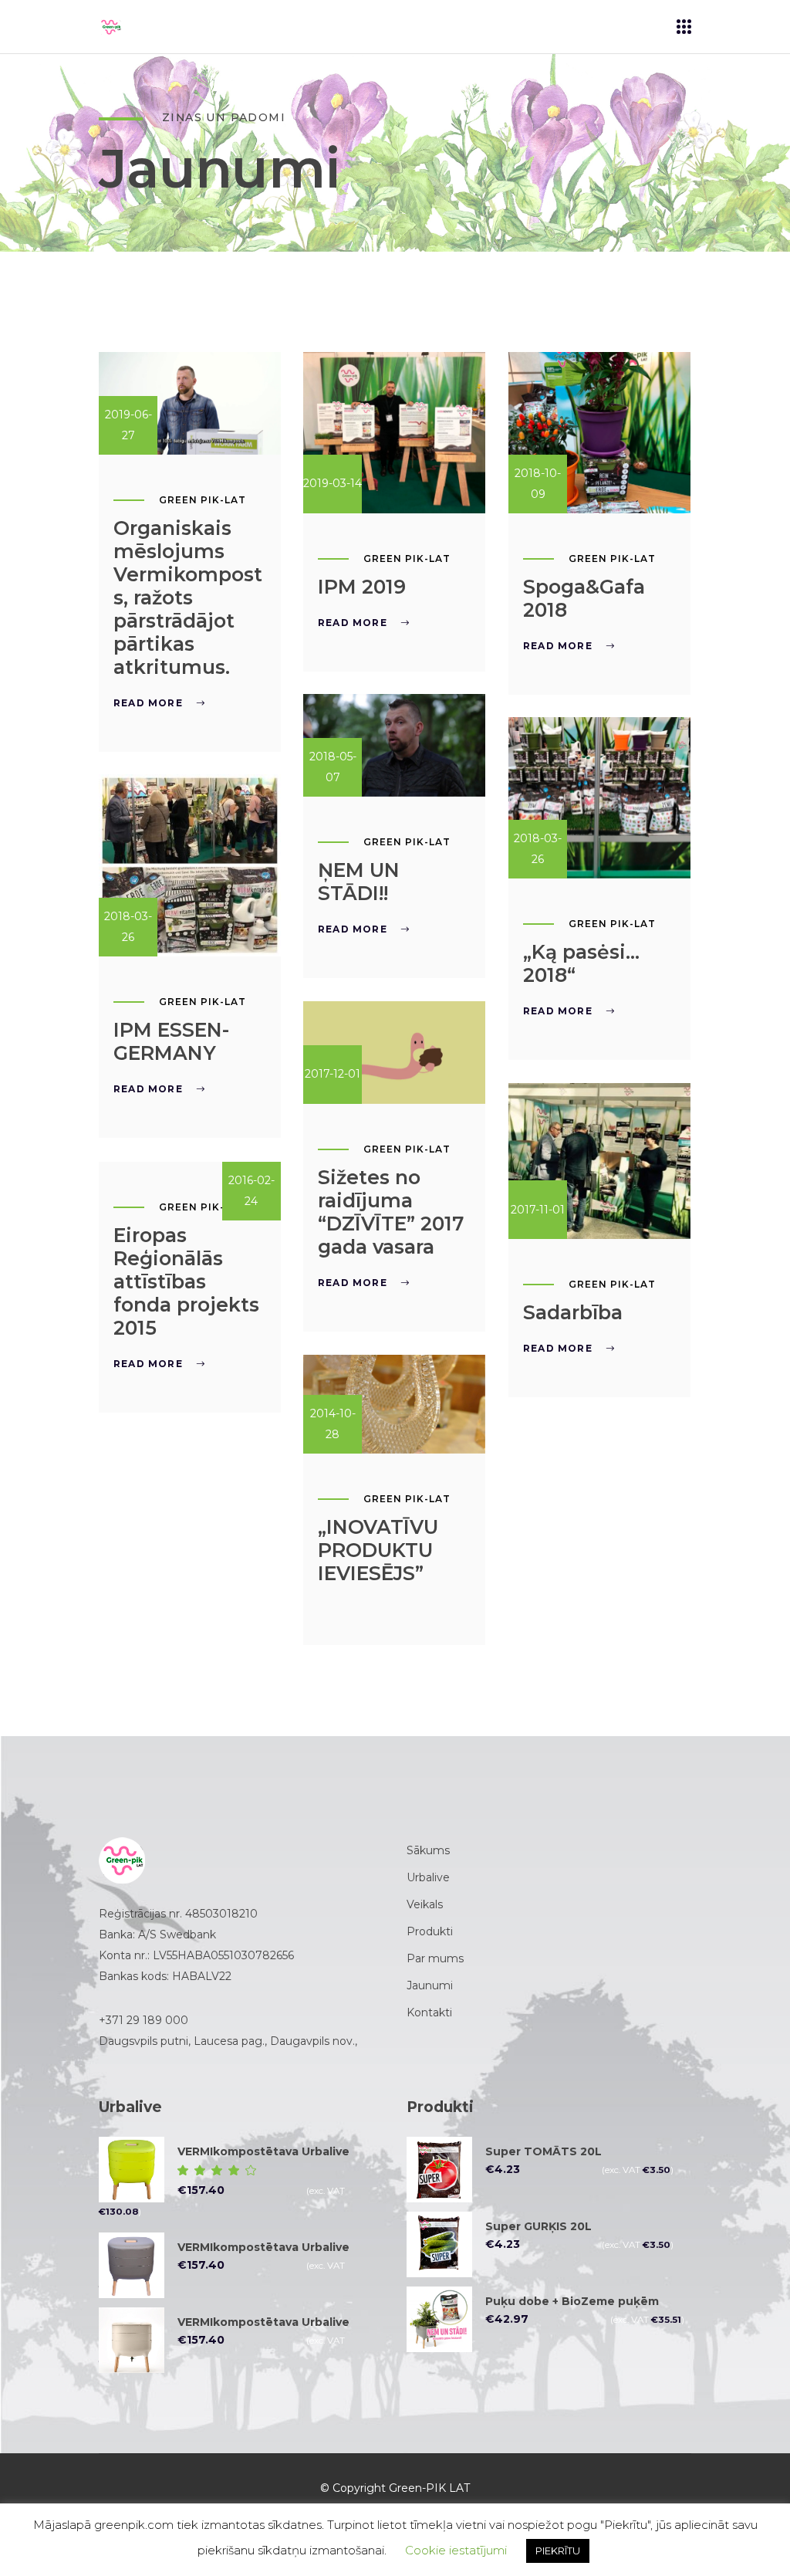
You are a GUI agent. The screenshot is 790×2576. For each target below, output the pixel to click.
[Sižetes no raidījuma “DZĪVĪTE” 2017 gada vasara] (394, 1053)
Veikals (425, 1904)
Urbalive (428, 1877)
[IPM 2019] (394, 433)
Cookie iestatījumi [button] (456, 2550)
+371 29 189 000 (143, 2020)
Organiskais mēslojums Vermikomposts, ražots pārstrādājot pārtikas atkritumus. (188, 597)
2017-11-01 (538, 1210)
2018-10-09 (538, 484)
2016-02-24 (252, 1191)
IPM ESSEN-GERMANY (171, 1041)
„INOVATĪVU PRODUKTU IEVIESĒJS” (378, 1550)
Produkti (430, 1931)
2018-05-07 (333, 767)
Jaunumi (430, 1985)
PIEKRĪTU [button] (558, 2551)
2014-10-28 (333, 1424)
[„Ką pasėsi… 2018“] (599, 798)
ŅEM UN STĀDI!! (359, 882)
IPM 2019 (362, 587)
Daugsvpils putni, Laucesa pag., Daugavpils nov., (230, 2041)
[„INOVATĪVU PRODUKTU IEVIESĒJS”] (394, 1404)
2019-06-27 (128, 425)
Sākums (428, 1850)
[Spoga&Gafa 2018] (599, 433)
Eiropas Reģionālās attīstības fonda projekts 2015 (186, 1281)
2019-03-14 (333, 483)
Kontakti (429, 2012)
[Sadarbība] (599, 1161)
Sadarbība (573, 1312)
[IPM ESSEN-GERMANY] (190, 865)
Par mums (435, 1958)
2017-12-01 (333, 1074)
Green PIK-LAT (202, 500)
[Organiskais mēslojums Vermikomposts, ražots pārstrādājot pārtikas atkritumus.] (190, 403)
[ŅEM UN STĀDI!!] (394, 745)
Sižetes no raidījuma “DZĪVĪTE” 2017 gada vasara (391, 1212)
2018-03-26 (538, 849)
